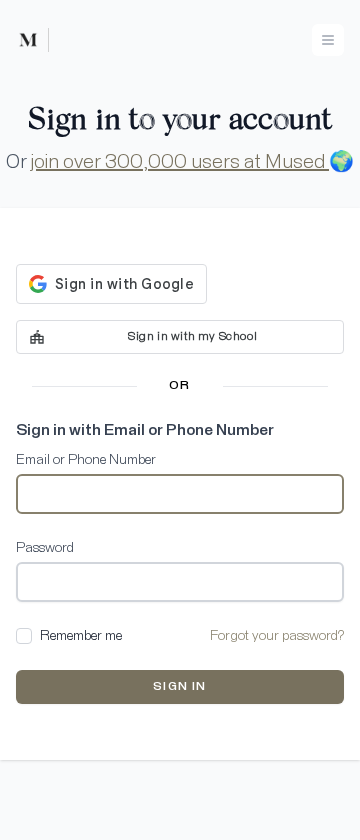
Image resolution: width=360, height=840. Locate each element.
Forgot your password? (277, 636)
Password (45, 548)
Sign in (179, 687)
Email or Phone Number (86, 460)
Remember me (81, 636)
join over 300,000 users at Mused (180, 162)
